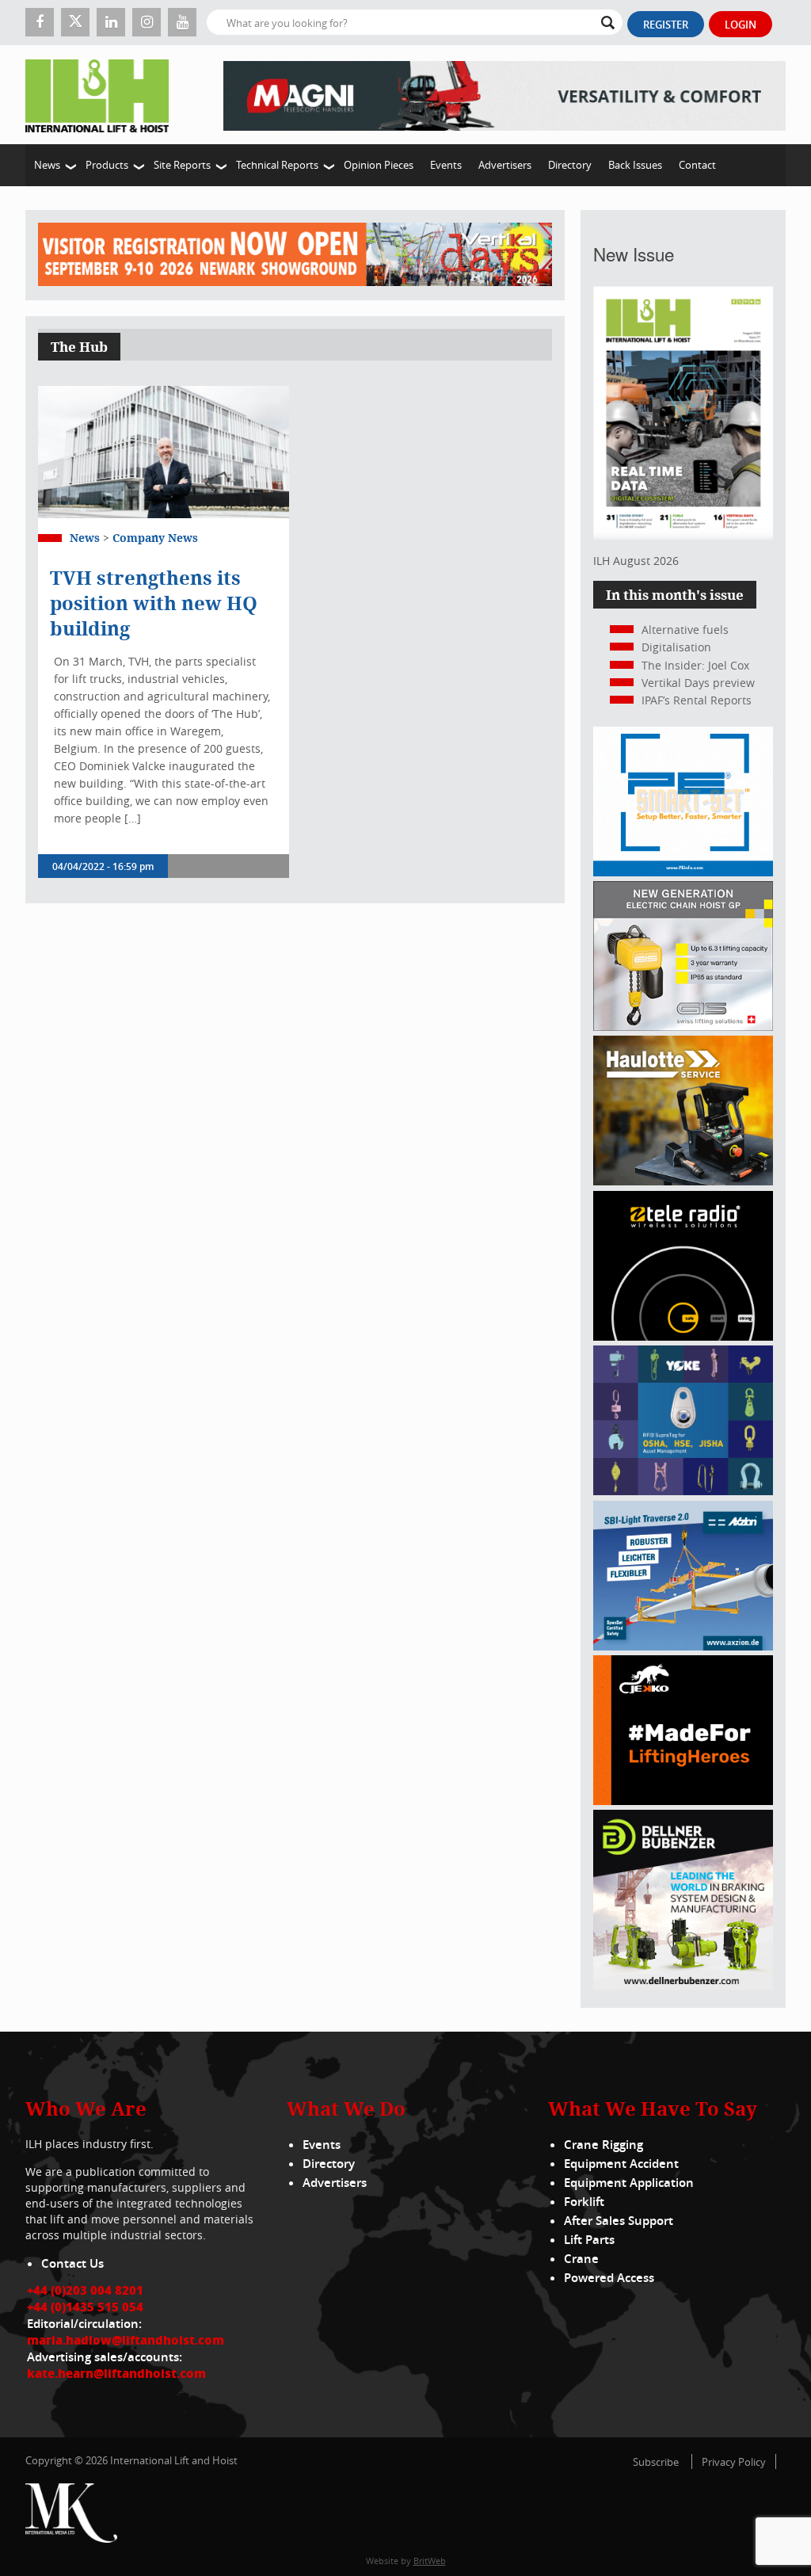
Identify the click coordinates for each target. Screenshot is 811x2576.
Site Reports (182, 165)
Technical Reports (277, 165)
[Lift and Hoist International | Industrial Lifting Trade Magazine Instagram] (147, 22)
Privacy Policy (734, 2462)
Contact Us (72, 2263)
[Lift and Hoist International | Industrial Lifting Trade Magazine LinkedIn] (111, 22)
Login (741, 25)
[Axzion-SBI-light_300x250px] (683, 1646)
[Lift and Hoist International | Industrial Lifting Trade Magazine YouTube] (182, 22)
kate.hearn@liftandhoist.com (116, 2373)
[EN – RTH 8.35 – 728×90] (504, 95)
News (47, 165)
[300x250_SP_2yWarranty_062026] (683, 1181)
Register (666, 25)
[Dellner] (683, 1985)
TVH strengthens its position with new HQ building (154, 603)
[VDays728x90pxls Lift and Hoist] (295, 255)
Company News (155, 538)
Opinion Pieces (379, 165)
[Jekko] (683, 1801)
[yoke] (683, 1491)
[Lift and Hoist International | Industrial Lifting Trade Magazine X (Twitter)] (75, 22)
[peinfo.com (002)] (683, 872)
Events (446, 165)
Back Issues (635, 165)
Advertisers (505, 165)
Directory (570, 165)
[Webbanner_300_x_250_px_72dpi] (683, 1336)
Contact (697, 165)
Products (107, 165)
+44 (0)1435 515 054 (85, 2307)
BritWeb (430, 2561)
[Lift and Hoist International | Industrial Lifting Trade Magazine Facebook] (40, 22)
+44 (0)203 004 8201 (85, 2290)
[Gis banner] (683, 1027)
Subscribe (656, 2462)
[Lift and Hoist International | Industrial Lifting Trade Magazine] (103, 95)
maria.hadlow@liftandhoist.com (126, 2340)
